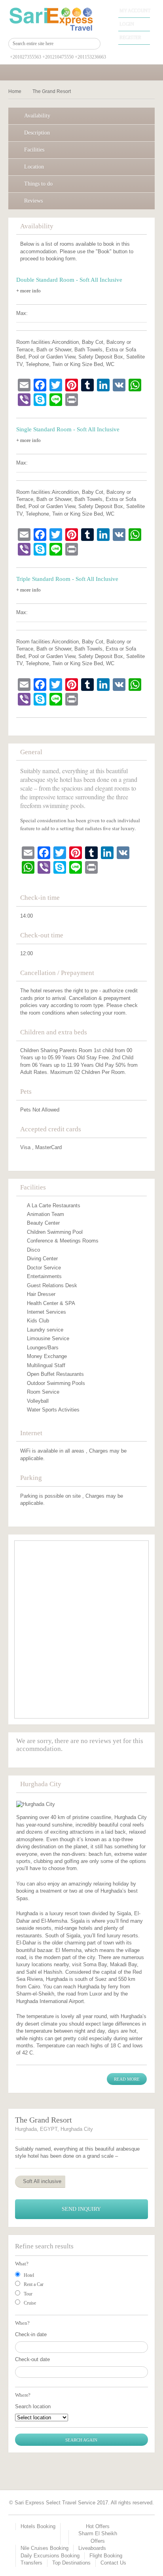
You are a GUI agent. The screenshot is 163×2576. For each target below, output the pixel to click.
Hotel (29, 2275)
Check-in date (31, 2334)
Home (15, 91)
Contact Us (113, 2563)
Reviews (33, 201)
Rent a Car (34, 2284)
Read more (127, 2079)
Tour (28, 2294)
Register (130, 38)
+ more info (28, 291)
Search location (33, 2406)
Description (37, 133)
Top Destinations (71, 2563)
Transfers (31, 2563)
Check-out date (32, 2359)
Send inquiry (81, 2209)
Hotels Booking (38, 2526)
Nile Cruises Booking (45, 2548)
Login (127, 24)
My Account (135, 11)
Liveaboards (92, 2548)
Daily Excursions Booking (50, 2556)
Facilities (34, 150)
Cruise (30, 2303)
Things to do (38, 184)
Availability (37, 116)
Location (34, 167)
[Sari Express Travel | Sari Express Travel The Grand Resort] (55, 19)
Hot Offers (98, 2526)
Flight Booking (106, 2556)
